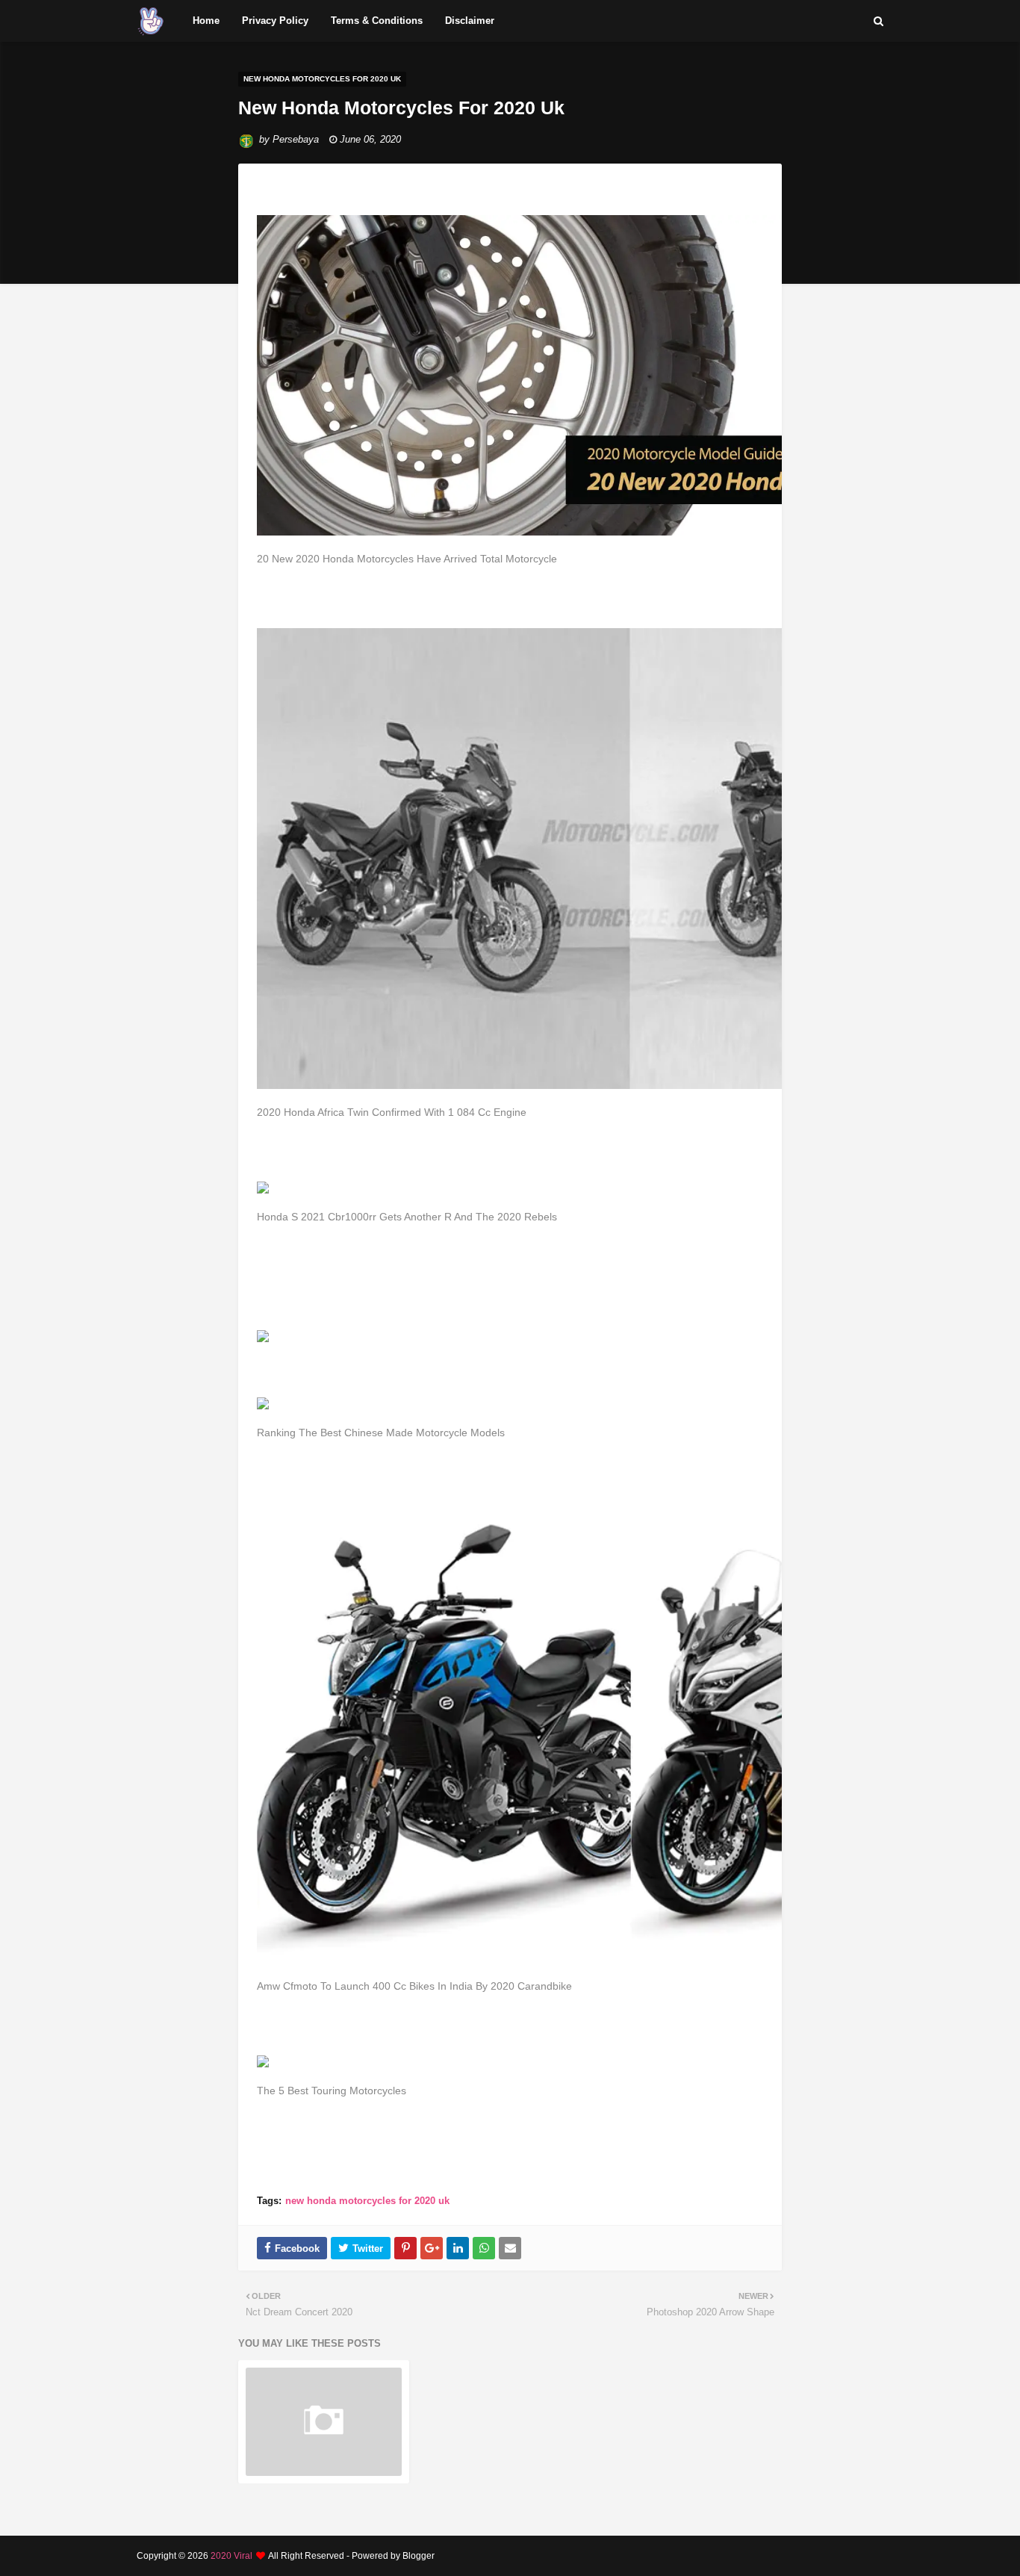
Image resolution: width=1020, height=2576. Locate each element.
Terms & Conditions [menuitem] (377, 21)
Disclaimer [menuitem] (470, 21)
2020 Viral (231, 2556)
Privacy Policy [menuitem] (275, 21)
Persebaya (296, 139)
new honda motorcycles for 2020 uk (367, 2201)
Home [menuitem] (206, 21)
